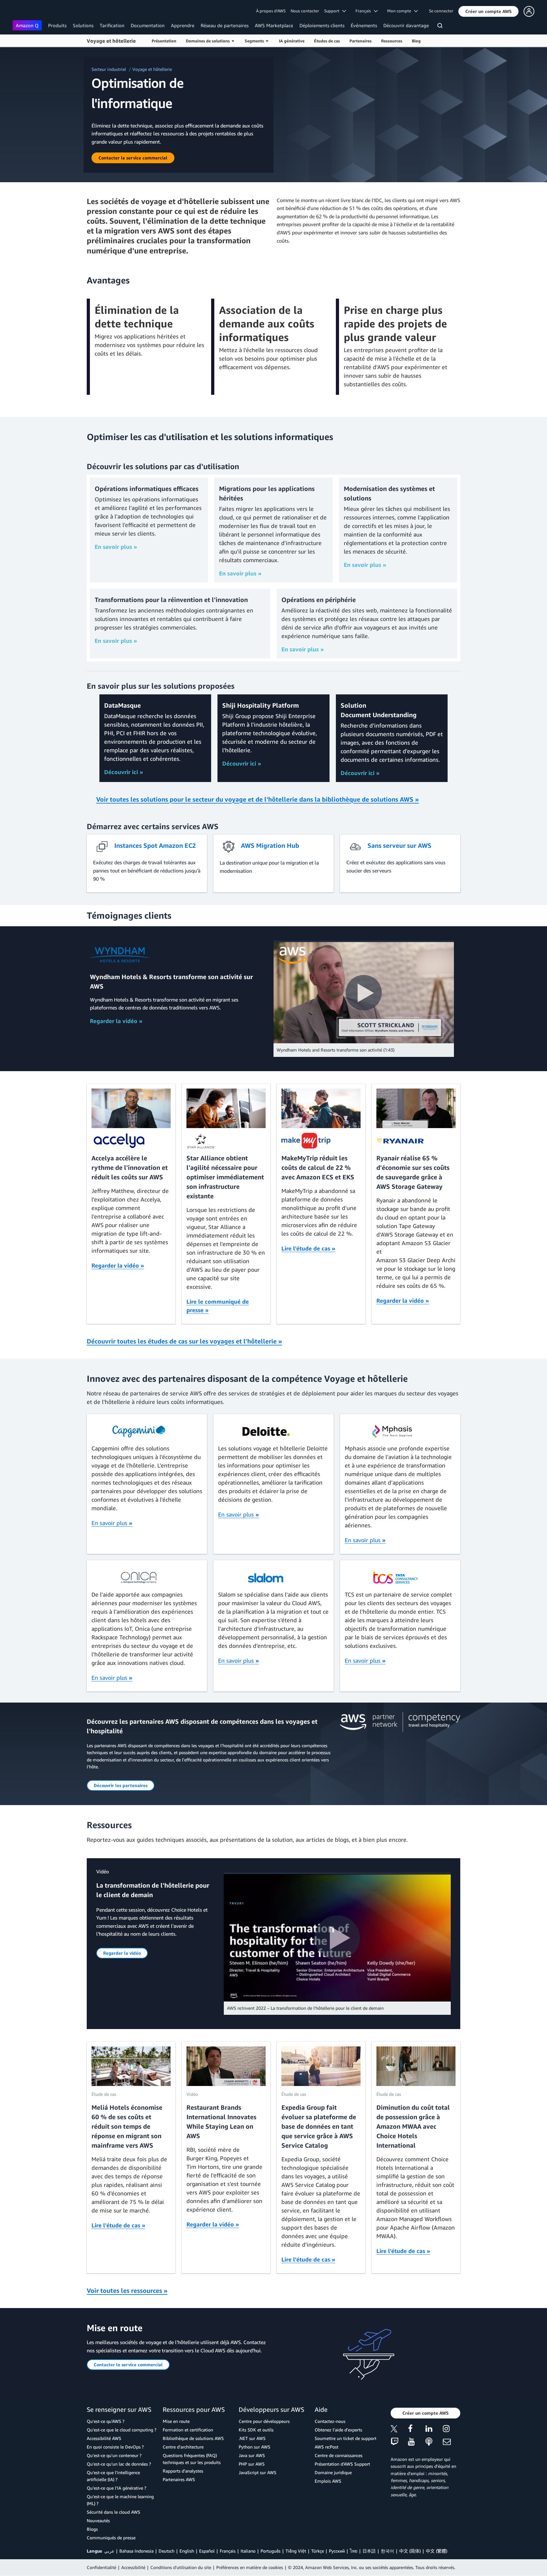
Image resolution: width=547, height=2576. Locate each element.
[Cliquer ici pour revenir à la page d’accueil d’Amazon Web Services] (22, 11)
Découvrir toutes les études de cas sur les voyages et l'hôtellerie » (184, 1341)
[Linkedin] (434, 2430)
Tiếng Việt (296, 2551)
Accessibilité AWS (104, 2438)
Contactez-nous (330, 2421)
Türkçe (318, 2551)
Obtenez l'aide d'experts (338, 2430)
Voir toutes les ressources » (127, 2290)
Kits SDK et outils (256, 2430)
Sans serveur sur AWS (399, 845)
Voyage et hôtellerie (111, 41)
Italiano (248, 2551)
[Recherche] (441, 27)
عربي (109, 2551)
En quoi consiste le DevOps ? (115, 2447)
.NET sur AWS (252, 2438)
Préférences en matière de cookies (250, 2567)
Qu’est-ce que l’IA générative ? (116, 2488)
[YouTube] (417, 2442)
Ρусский (337, 2551)
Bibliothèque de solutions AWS (193, 2438)
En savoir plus (112, 1523)
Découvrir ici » (124, 772)
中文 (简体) (410, 2551)
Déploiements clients (322, 25)
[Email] (452, 2442)
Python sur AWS (255, 2447)
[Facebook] (417, 2430)
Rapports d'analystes (183, 2471)
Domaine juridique (333, 2472)
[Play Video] (364, 993)
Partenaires (361, 41)
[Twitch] (399, 2442)
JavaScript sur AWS (258, 2472)
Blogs (92, 2529)
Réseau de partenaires (225, 25)
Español (207, 2551)
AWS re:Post (327, 2447)
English (187, 2551)
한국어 (387, 2551)
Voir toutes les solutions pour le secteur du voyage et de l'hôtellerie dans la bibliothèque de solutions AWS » (258, 799)
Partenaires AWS (179, 2479)
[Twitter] (399, 2430)
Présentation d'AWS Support (342, 2464)
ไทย (354, 2551)
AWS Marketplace (274, 25)
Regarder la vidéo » (116, 1021)
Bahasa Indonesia (136, 2551)
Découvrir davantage (406, 25)
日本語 (369, 2551)
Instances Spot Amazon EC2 (155, 845)
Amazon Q (27, 25)
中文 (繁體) (437, 2551)
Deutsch (167, 2551)
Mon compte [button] (401, 11)
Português (270, 2551)
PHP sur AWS (252, 2464)
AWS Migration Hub (270, 845)
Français (228, 2551)
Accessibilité (133, 2567)
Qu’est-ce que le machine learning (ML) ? (120, 2500)
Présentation (164, 41)
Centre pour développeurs (264, 2421)
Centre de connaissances (339, 2455)
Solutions (83, 25)
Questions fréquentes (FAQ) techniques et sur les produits (192, 2459)
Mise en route (176, 2421)
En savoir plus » (116, 547)
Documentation (148, 25)
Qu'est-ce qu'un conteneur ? (114, 2455)
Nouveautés (98, 2520)
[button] (488, 11)
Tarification (112, 25)
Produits (57, 25)
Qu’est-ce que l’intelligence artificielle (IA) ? (113, 2476)
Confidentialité (101, 2567)
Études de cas (327, 41)
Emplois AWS (328, 2481)
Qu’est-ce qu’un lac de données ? (119, 2464)
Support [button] (333, 11)
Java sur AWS (252, 2455)
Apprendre (183, 25)
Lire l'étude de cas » (308, 1248)
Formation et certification (188, 2430)
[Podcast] (434, 2442)
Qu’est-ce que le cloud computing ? (122, 2430)
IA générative (292, 41)
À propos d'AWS (271, 11)
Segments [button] (255, 41)
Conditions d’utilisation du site (181, 2567)
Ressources (392, 41)
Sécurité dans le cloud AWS (113, 2512)
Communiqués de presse (111, 2538)
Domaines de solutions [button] (209, 41)
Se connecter (441, 11)
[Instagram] (452, 2430)
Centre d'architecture (183, 2447)
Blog (416, 41)
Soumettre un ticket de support (346, 2438)
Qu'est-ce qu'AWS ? (106, 2421)
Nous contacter (305, 11)
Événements (364, 25)
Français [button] (365, 11)
